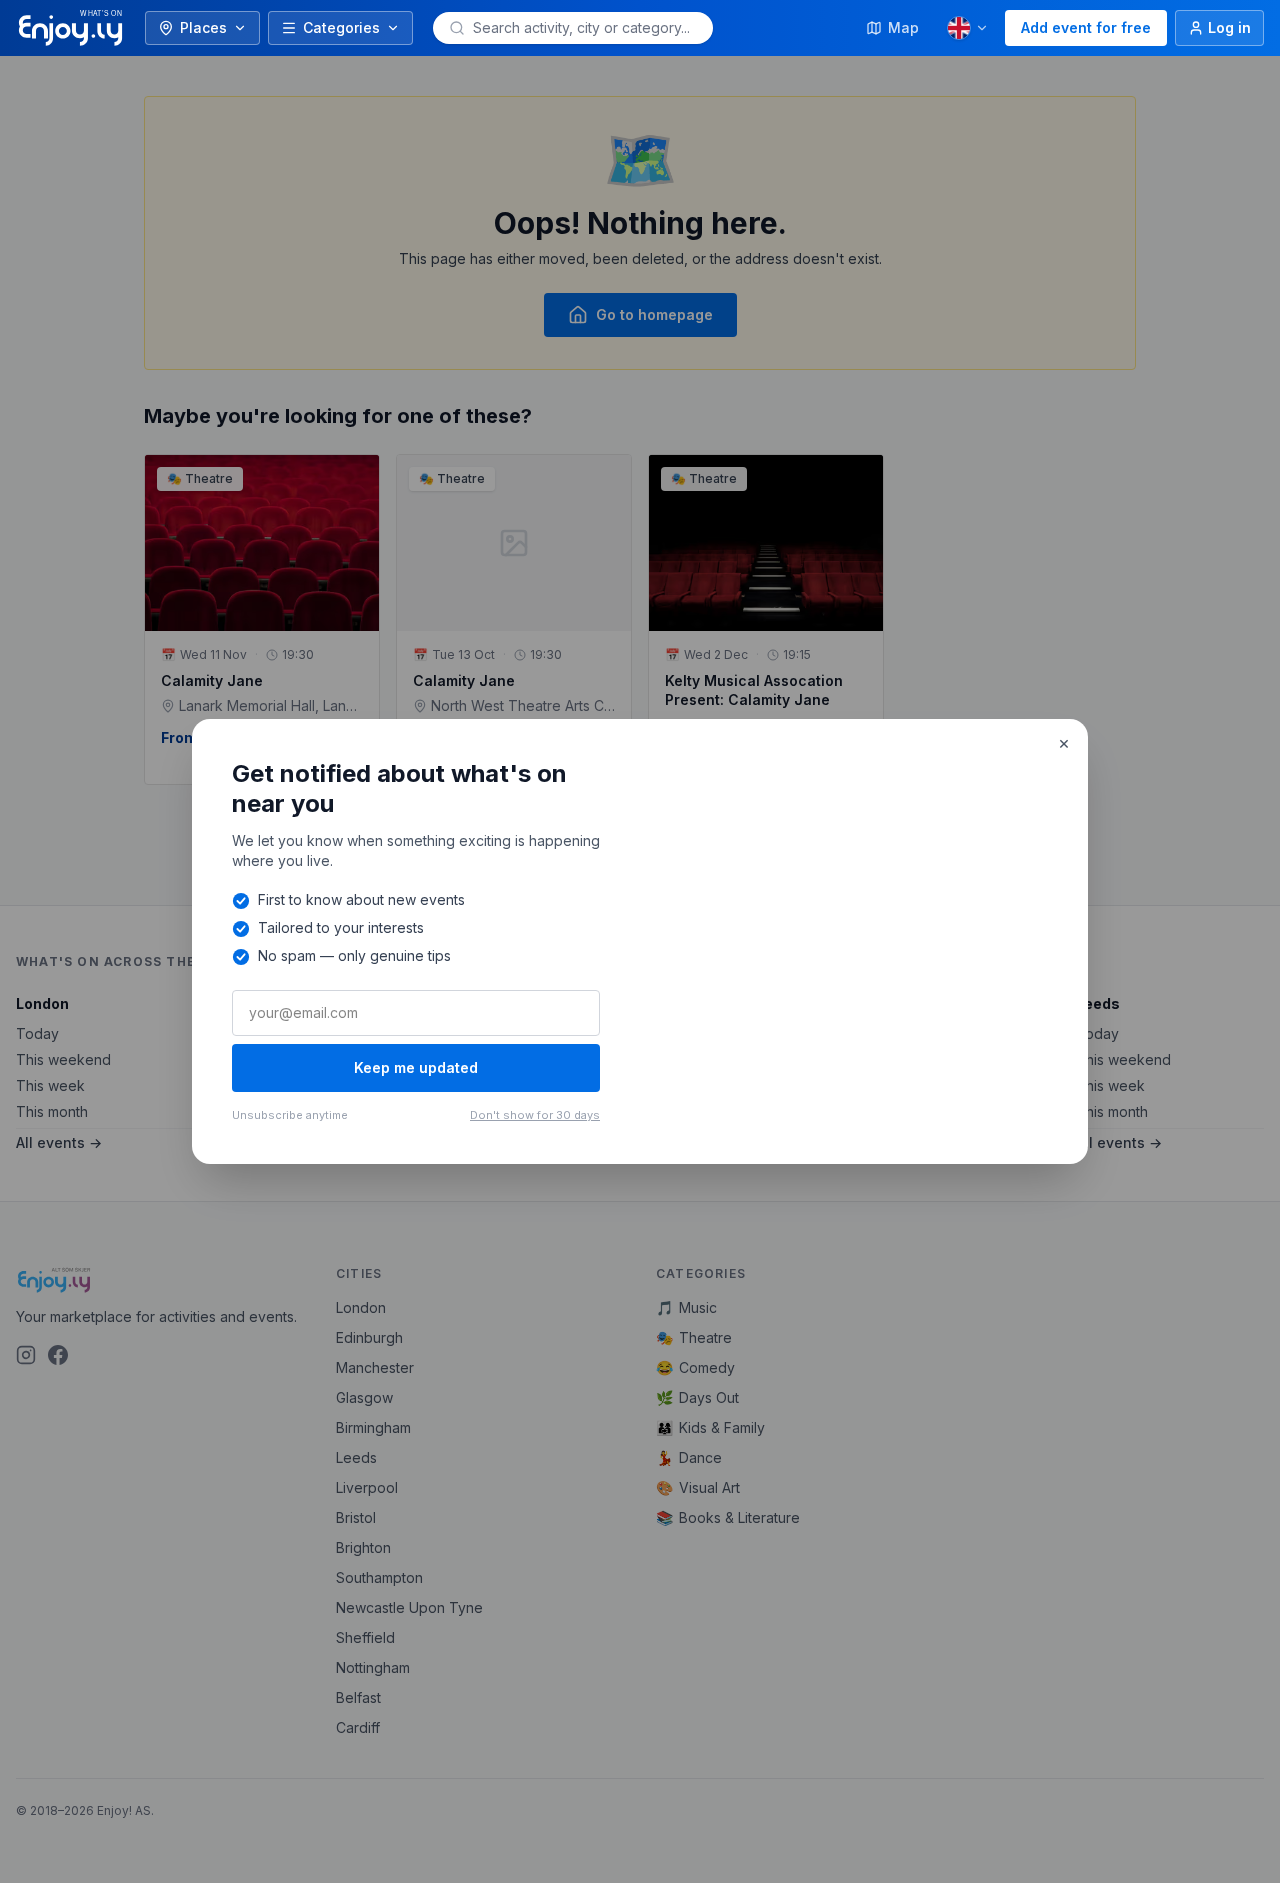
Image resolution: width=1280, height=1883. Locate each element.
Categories (341, 27)
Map (903, 27)
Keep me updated (416, 1067)
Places (203, 27)
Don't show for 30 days (535, 1115)
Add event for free (1086, 27)
